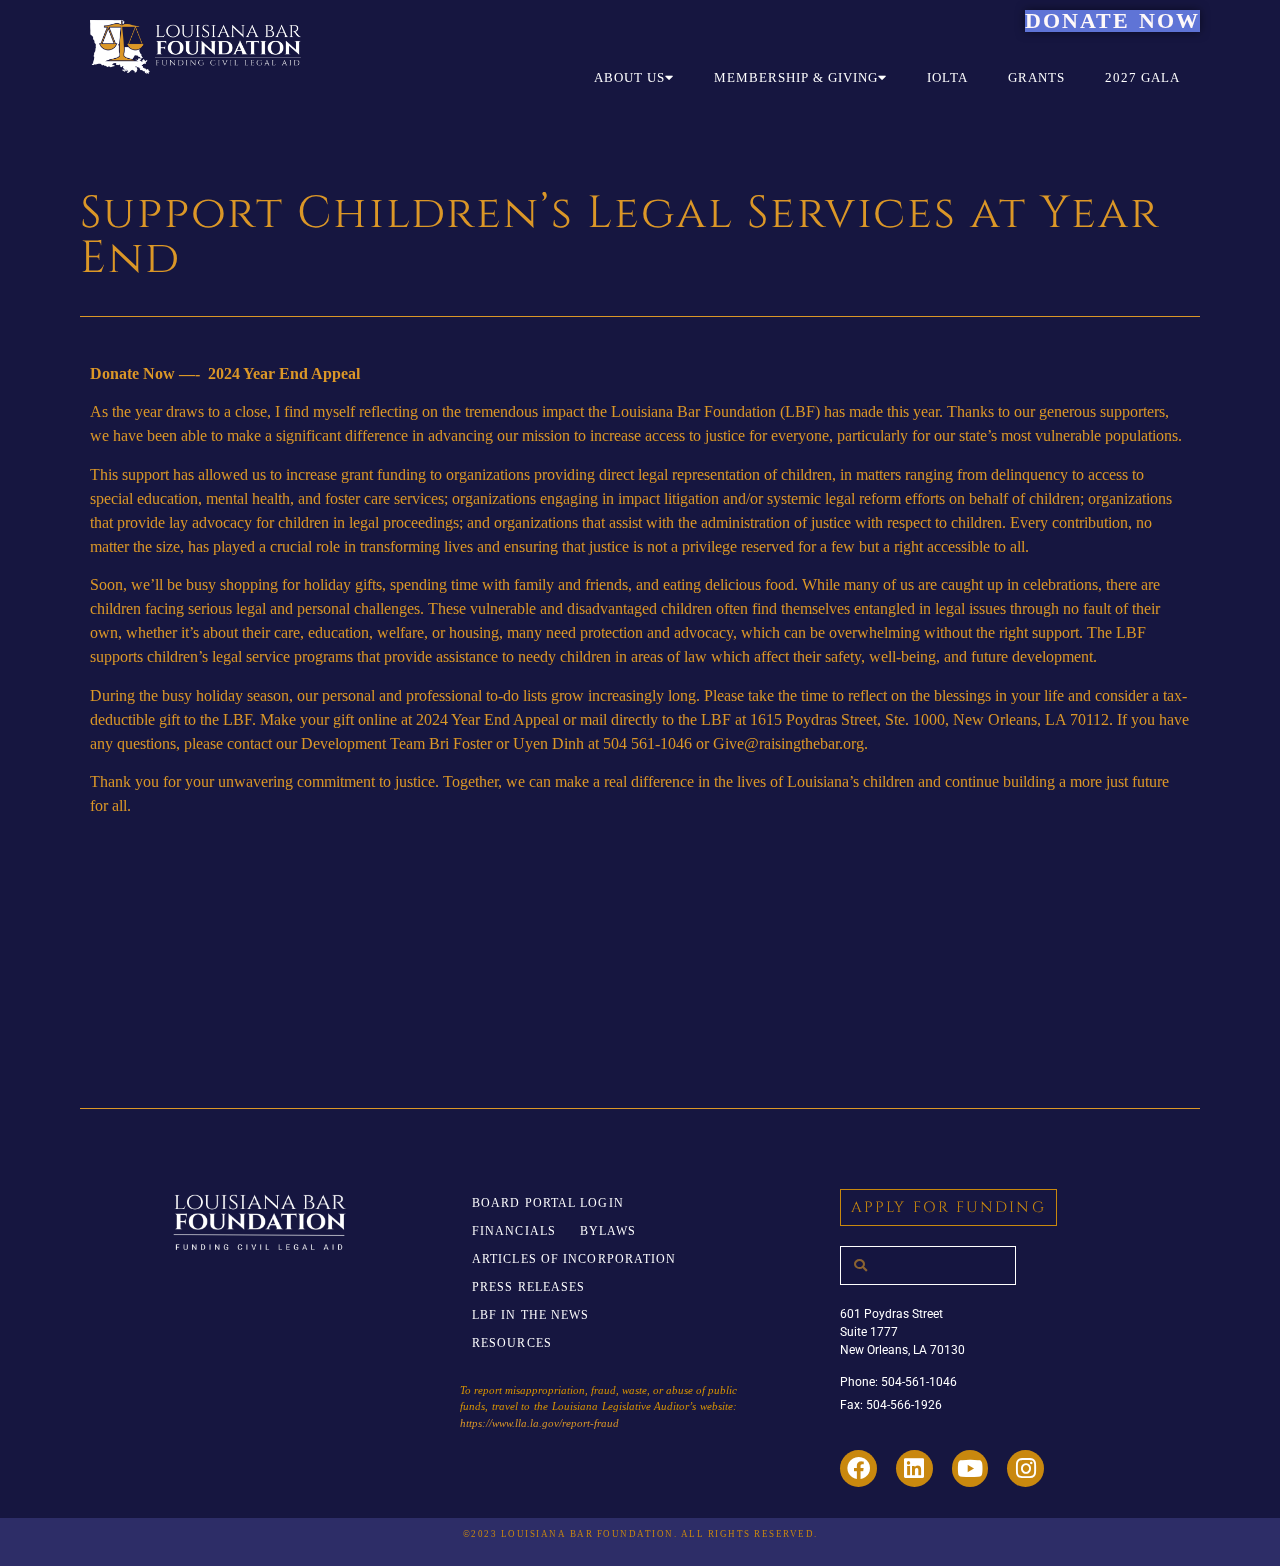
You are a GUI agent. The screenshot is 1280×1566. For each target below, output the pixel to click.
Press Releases (528, 1287)
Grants (1036, 77)
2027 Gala (1142, 77)
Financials (514, 1231)
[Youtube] (970, 1468)
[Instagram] (1025, 1468)
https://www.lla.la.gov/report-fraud (539, 1423)
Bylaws (608, 1231)
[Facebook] (858, 1468)
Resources (512, 1343)
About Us (629, 77)
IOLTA (947, 77)
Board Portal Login (548, 1203)
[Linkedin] (914, 1468)
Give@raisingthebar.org (788, 743)
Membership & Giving (796, 77)
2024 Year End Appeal (487, 719)
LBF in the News (531, 1315)
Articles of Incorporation (574, 1259)
